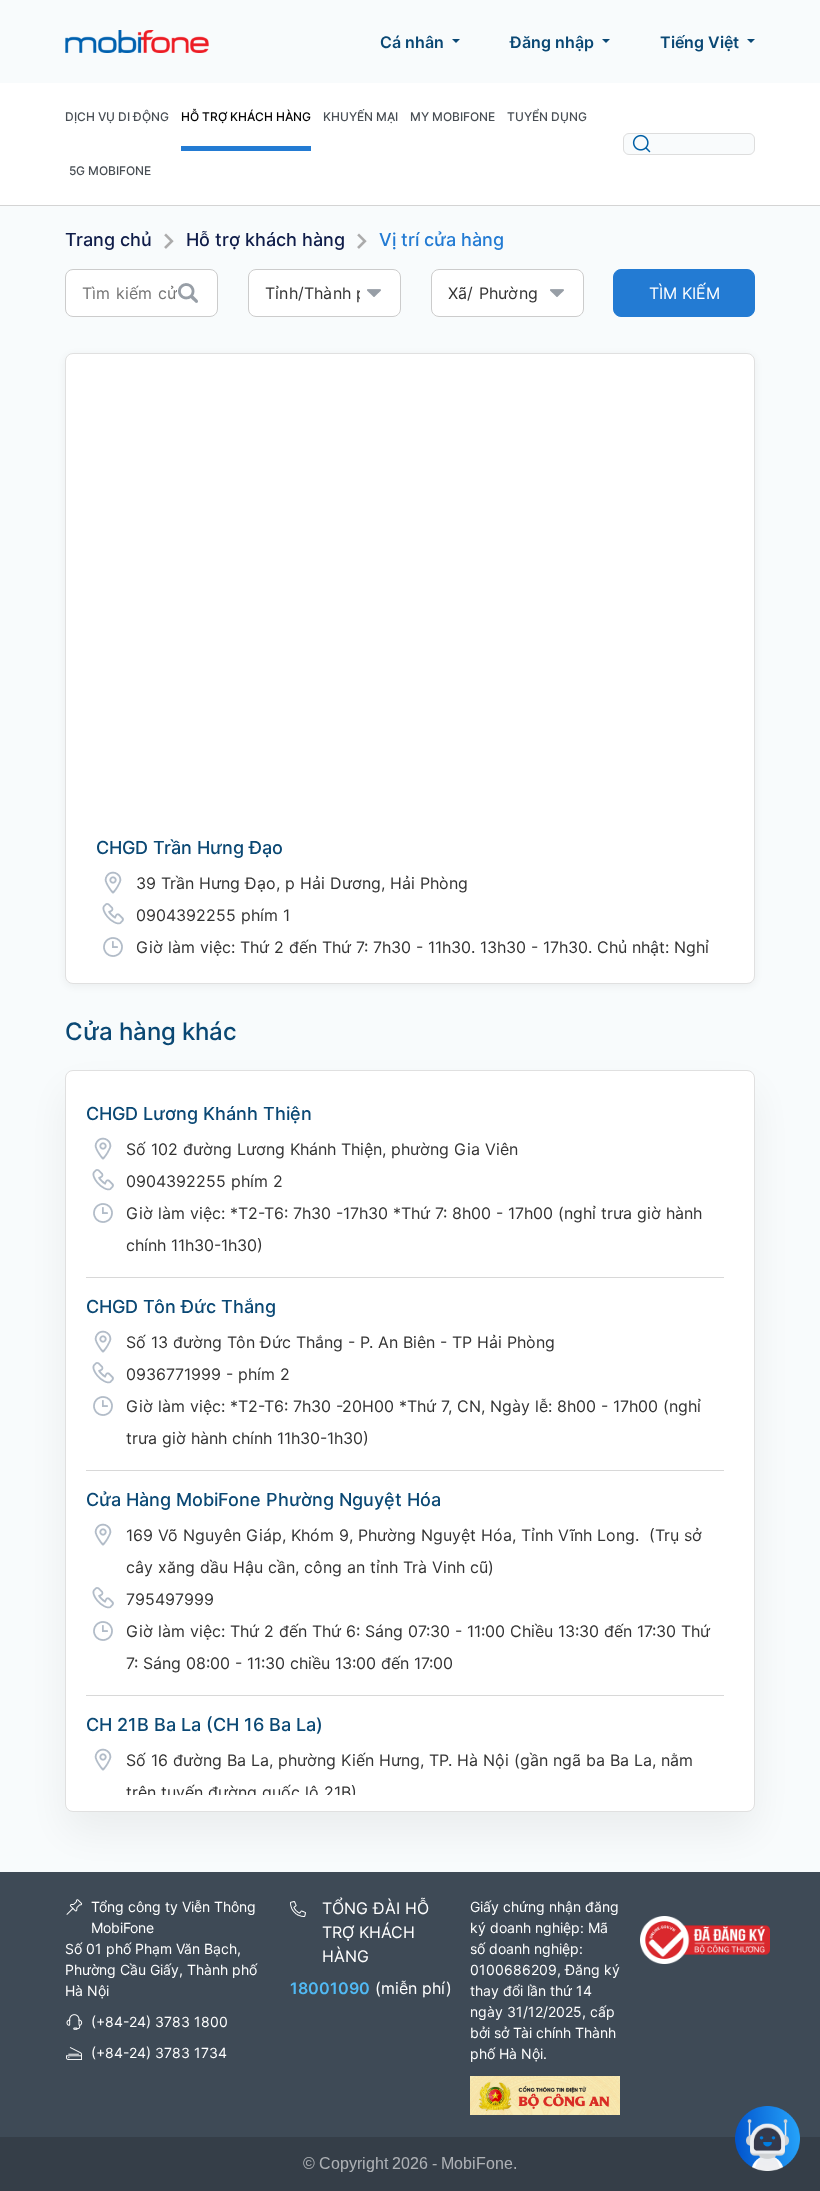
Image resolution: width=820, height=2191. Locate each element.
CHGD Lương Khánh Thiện (199, 1113)
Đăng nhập (552, 42)
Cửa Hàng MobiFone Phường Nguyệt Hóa (263, 1499)
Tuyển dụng (547, 116)
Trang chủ (108, 239)
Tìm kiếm (684, 293)
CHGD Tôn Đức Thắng (181, 1306)
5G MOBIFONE (110, 170)
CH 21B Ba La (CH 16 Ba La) (204, 1724)
